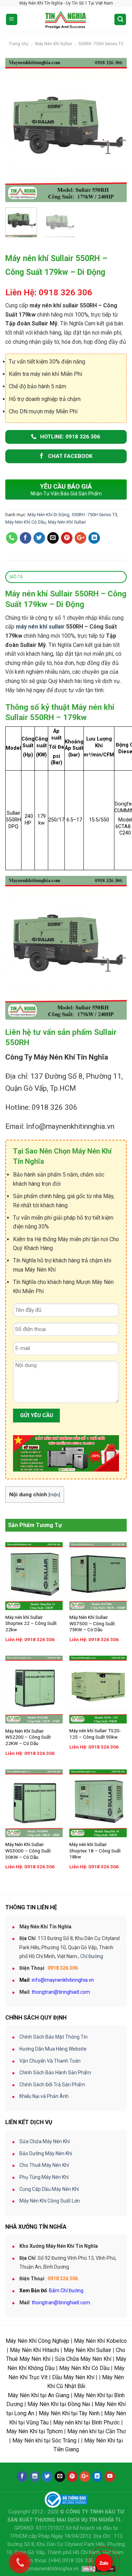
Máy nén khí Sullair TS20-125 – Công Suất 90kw (95, 1734)
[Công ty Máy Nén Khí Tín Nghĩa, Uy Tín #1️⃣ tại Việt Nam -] (66, 19)
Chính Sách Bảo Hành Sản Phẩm (55, 2073)
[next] (115, 130)
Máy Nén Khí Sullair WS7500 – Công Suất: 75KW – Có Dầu (93, 1623)
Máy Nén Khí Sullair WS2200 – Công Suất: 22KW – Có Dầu (29, 1737)
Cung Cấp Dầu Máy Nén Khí (49, 2189)
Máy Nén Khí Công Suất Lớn (50, 2201)
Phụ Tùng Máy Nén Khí (44, 2177)
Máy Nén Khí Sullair (54, 44)
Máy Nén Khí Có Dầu (26, 522)
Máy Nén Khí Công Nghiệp (37, 2341)
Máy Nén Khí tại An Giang (39, 2395)
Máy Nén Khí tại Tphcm (34, 2431)
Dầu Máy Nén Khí (73, 2377)
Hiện (54, 1495)
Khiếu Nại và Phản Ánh (44, 2096)
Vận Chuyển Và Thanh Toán (50, 2061)
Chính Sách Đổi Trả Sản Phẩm (52, 2085)
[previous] (17, 130)
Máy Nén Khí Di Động (48, 515)
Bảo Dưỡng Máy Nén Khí (46, 2153)
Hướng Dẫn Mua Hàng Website (53, 2049)
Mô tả (16, 577)
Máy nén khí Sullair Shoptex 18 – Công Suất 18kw (95, 1850)
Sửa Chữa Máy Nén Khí (45, 2141)
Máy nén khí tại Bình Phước (86, 2422)
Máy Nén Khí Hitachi (34, 2350)
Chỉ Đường (92, 1956)
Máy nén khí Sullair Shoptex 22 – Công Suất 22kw (31, 1623)
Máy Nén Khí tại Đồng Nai (59, 2404)
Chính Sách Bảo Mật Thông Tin (54, 2037)
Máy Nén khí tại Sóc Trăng (44, 2441)
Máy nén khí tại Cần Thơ (96, 2431)
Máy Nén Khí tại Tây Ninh (69, 2413)
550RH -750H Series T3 (101, 44)
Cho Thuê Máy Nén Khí (44, 2165)
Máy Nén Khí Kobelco (100, 2341)
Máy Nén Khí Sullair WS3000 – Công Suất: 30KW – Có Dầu (29, 1850)
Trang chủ (19, 44)
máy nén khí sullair (40, 627)
